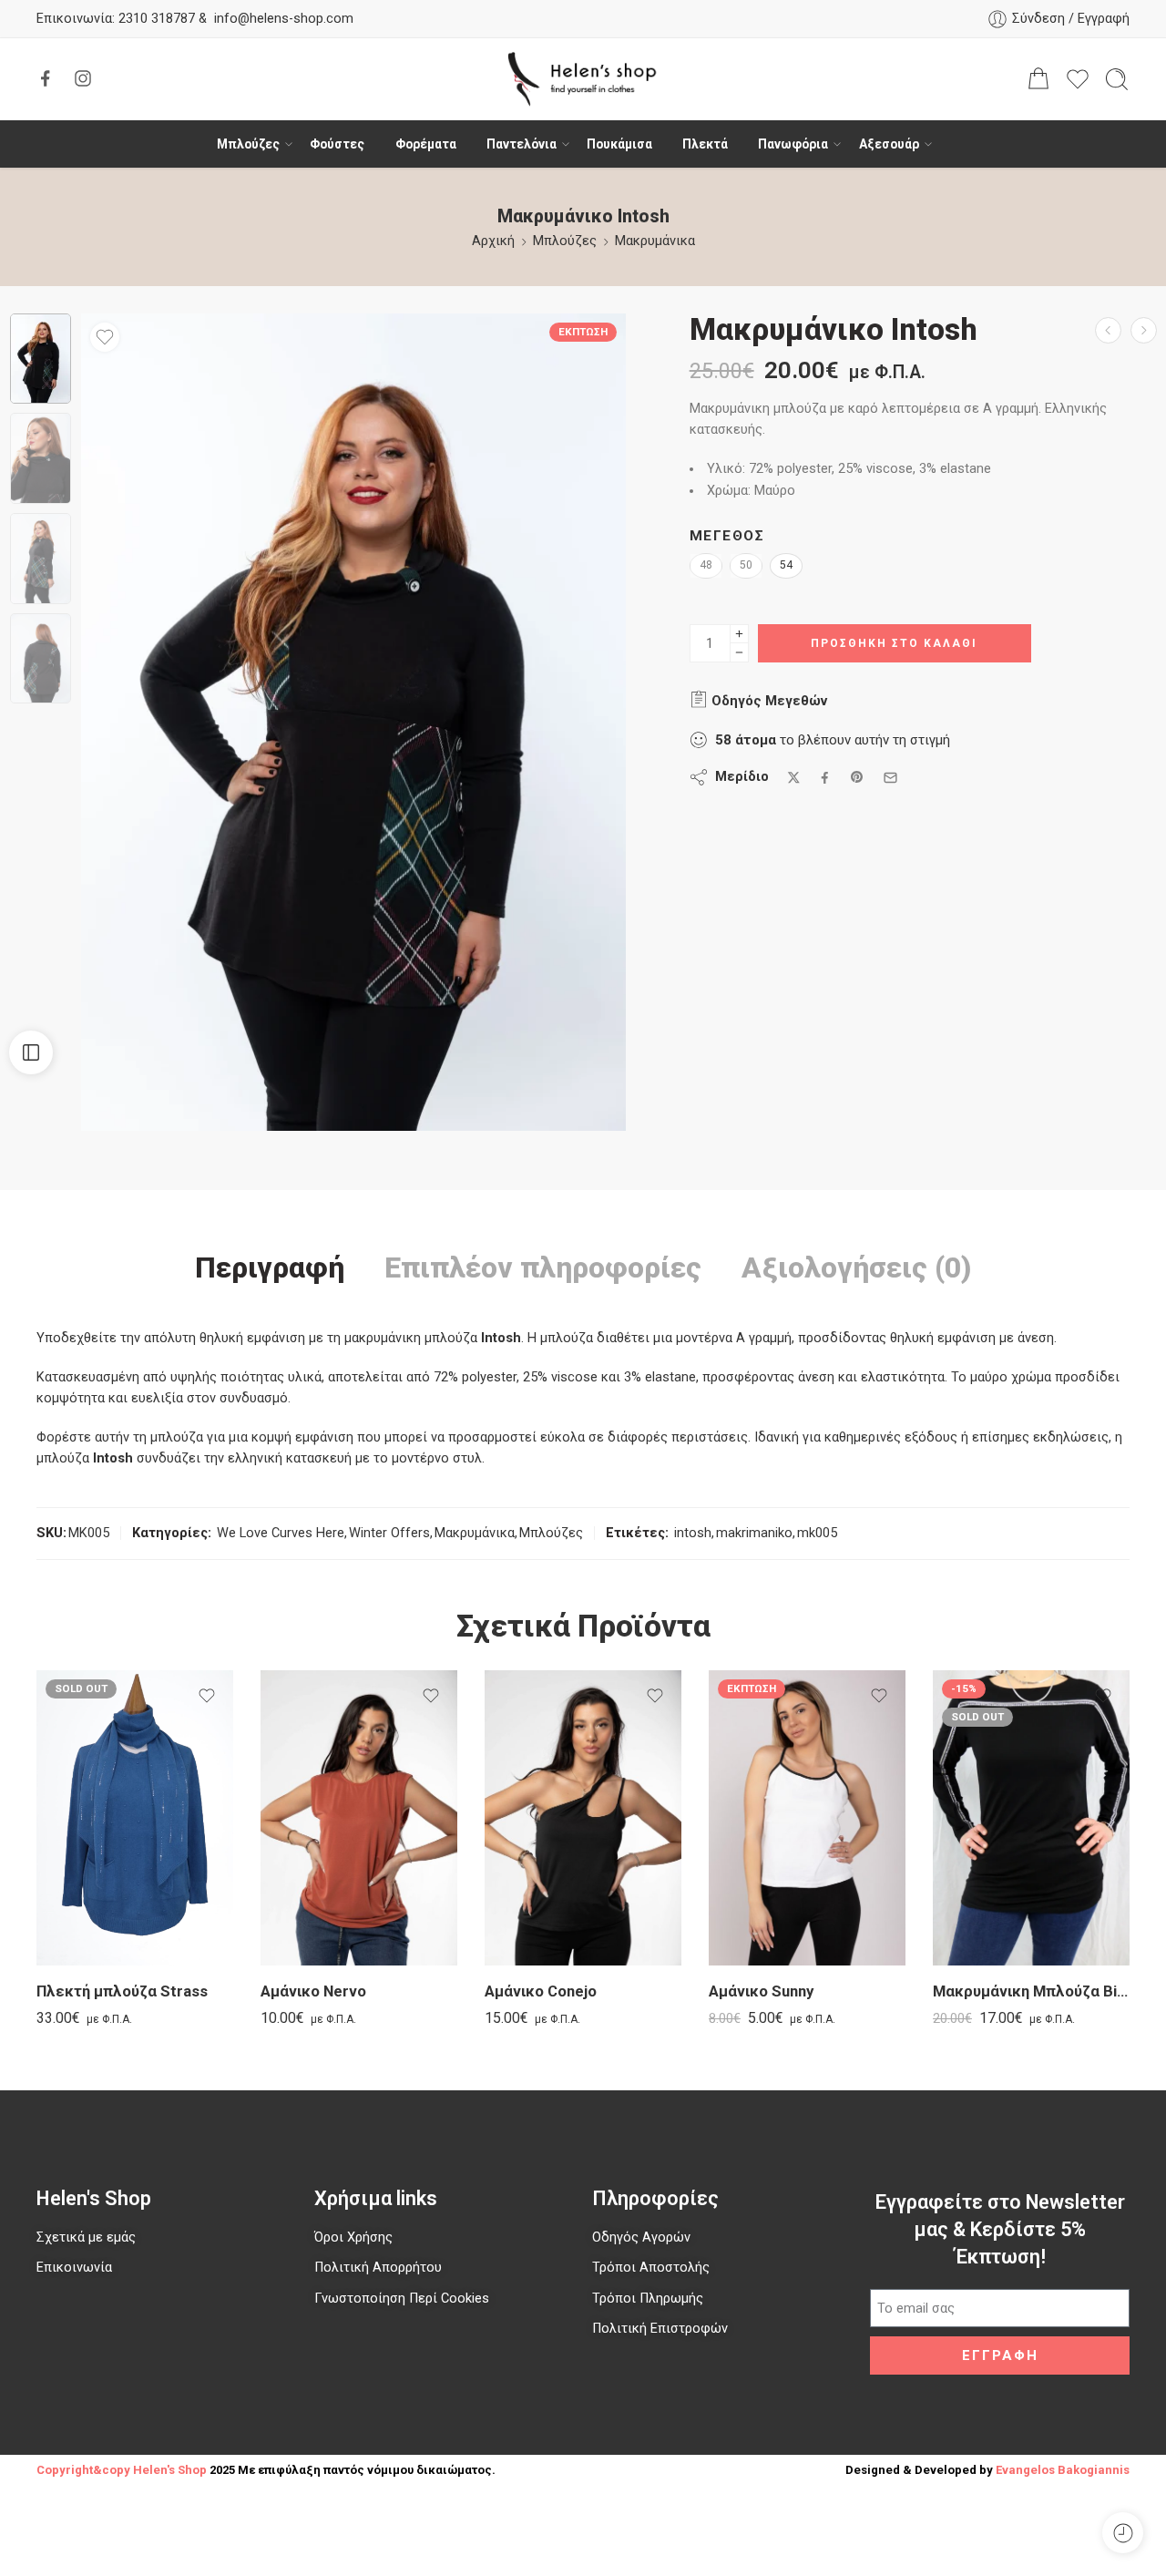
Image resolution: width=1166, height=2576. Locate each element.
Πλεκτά (705, 144)
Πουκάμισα (619, 144)
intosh (693, 1533)
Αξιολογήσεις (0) (857, 1268)
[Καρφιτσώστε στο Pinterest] (857, 777)
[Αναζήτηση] (1117, 79)
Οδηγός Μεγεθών (767, 701)
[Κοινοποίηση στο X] (794, 778)
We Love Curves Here (281, 1533)
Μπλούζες (248, 144)
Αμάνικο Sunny (761, 1991)
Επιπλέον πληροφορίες (543, 1268)
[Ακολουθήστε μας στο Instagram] (83, 78)
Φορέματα (426, 144)
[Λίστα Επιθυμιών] (105, 337)
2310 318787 (155, 19)
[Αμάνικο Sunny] (807, 1818)
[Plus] (739, 634)
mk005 (817, 1533)
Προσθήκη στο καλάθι (894, 643)
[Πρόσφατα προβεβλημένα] (1123, 2533)
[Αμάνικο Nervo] (359, 1818)
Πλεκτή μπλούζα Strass (122, 1991)
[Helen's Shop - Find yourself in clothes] (583, 79)
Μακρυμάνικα (655, 241)
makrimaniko (754, 1533)
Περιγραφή (270, 1268)
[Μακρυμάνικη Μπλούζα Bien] (1031, 1818)
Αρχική (493, 241)
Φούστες (337, 144)
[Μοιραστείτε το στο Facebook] (825, 778)
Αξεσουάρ (889, 144)
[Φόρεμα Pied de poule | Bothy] (1144, 330)
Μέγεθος (727, 536)
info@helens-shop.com (284, 19)
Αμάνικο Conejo (541, 1991)
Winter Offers (389, 1533)
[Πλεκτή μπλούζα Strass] (135, 1818)
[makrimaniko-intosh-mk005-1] (41, 359)
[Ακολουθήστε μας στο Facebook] (46, 78)
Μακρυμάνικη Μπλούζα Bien (1031, 1991)
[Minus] (739, 653)
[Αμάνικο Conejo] (583, 1818)
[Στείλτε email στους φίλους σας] (890, 778)
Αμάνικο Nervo (313, 1991)
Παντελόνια (522, 144)
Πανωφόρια (793, 144)
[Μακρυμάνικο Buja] (1108, 330)
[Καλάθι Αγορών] (1038, 79)
